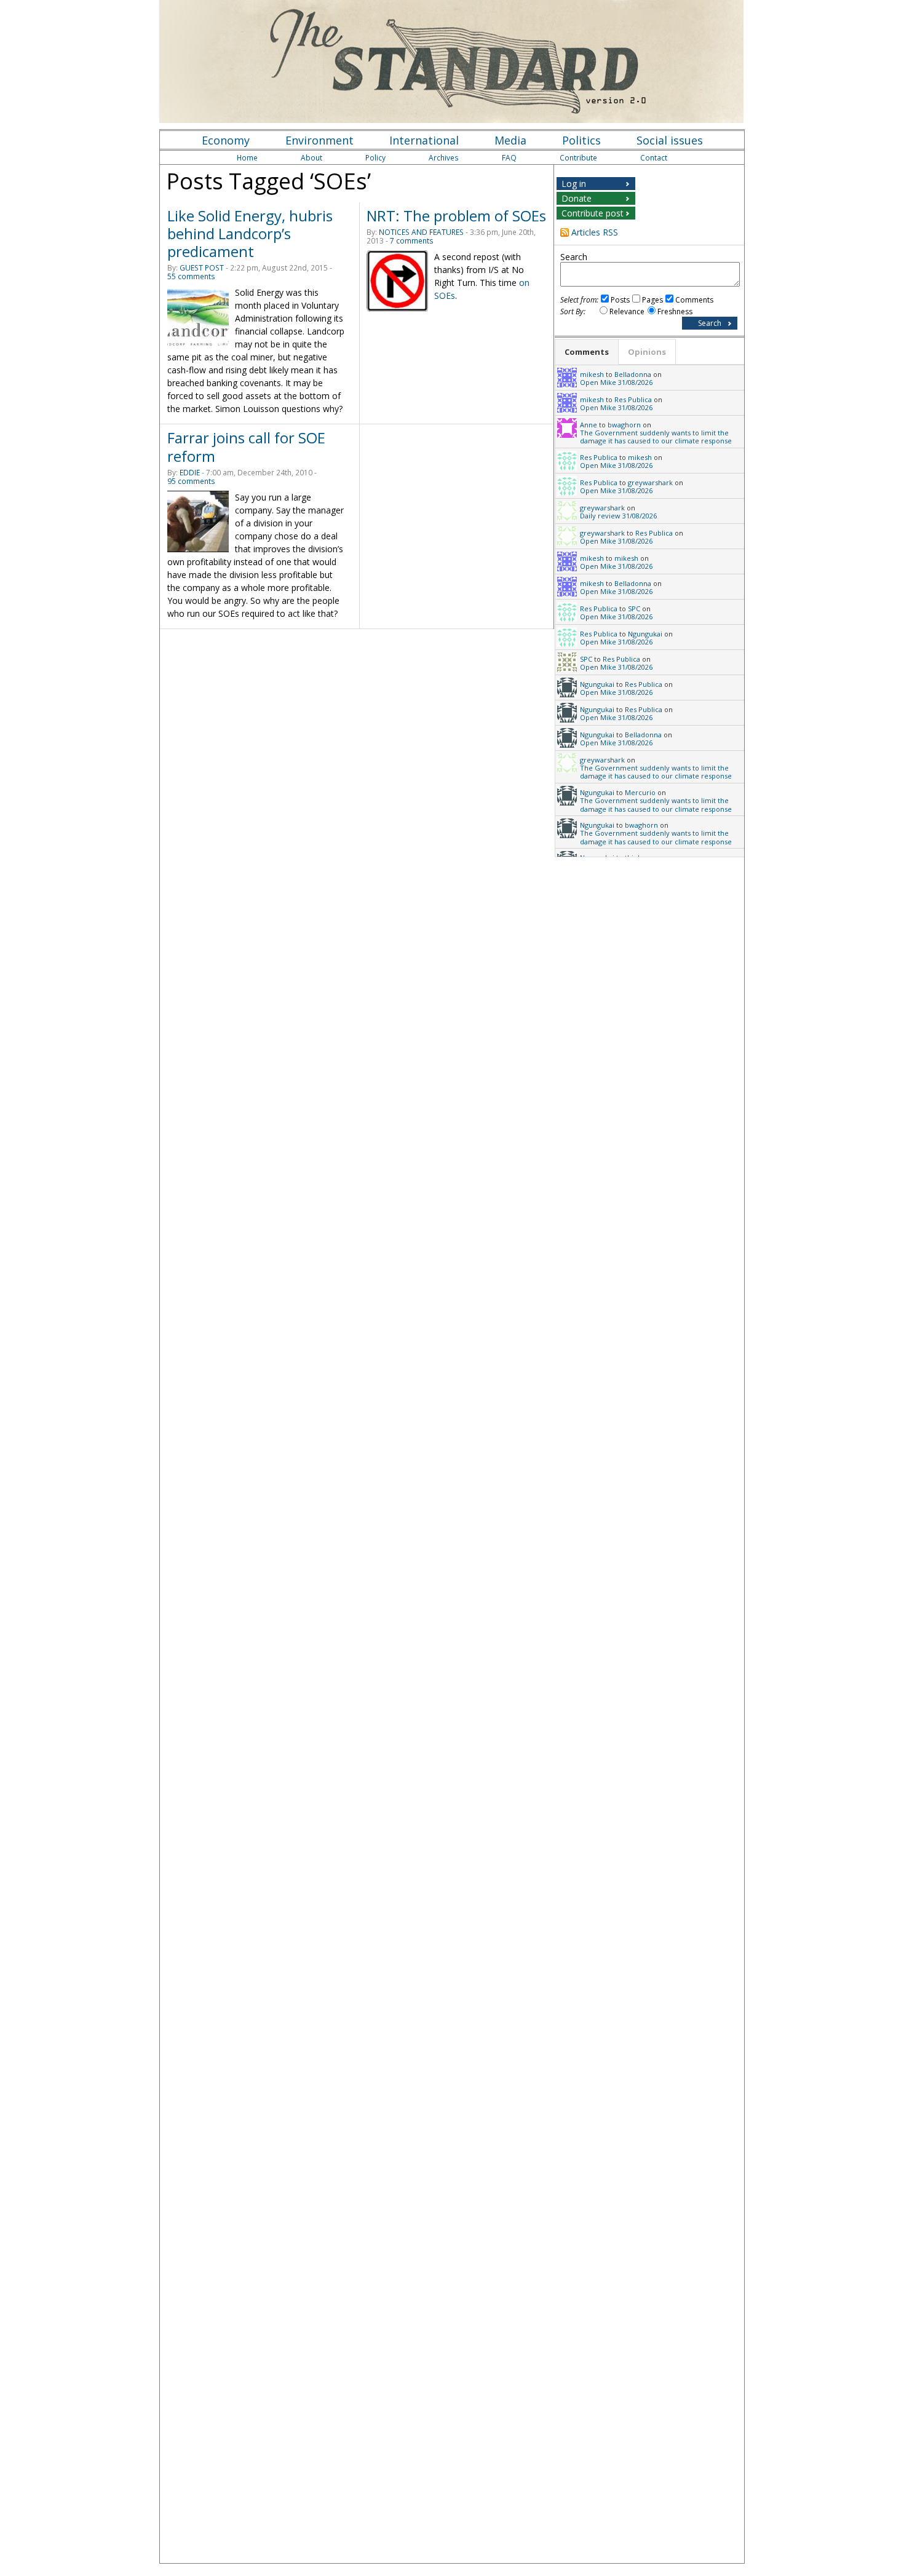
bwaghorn (624, 425)
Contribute (578, 158)
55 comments (191, 276)
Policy (375, 158)
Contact (654, 158)
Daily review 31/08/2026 (618, 516)
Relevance (627, 311)
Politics (581, 140)
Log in (574, 184)
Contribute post (593, 213)
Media (510, 140)
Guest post (202, 268)
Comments (694, 300)
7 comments (412, 241)
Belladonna (633, 374)
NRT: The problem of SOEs (456, 216)
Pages (652, 300)
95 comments (191, 481)
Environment (319, 140)
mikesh (592, 374)
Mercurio (640, 792)
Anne (589, 425)
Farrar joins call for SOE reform (246, 446)
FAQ (509, 158)
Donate (577, 198)
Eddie (190, 473)
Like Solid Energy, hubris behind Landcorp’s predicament (250, 233)
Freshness (675, 311)
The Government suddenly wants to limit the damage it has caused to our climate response (656, 437)
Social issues (670, 140)
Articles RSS (595, 232)
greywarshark (650, 482)
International (424, 140)
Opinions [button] (647, 352)
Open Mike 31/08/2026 (616, 382)
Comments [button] (587, 352)
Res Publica (633, 399)
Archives (444, 158)
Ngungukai (645, 634)
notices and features (421, 232)
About (311, 158)
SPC (634, 608)
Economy (226, 140)
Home (247, 158)
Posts (620, 300)
